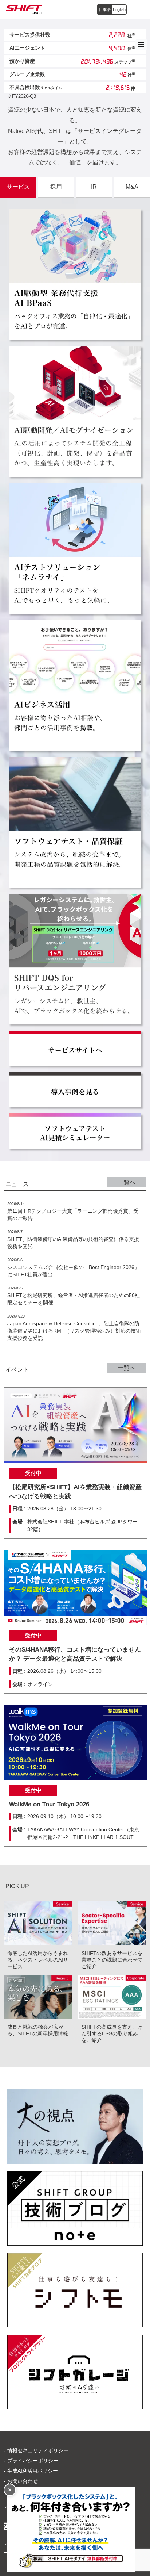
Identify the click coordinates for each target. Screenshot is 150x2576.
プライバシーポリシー (33, 2461)
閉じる (10, 2490)
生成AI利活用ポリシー (33, 2471)
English (119, 9)
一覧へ (127, 1182)
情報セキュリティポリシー (38, 2450)
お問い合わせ (23, 2481)
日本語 (105, 9)
